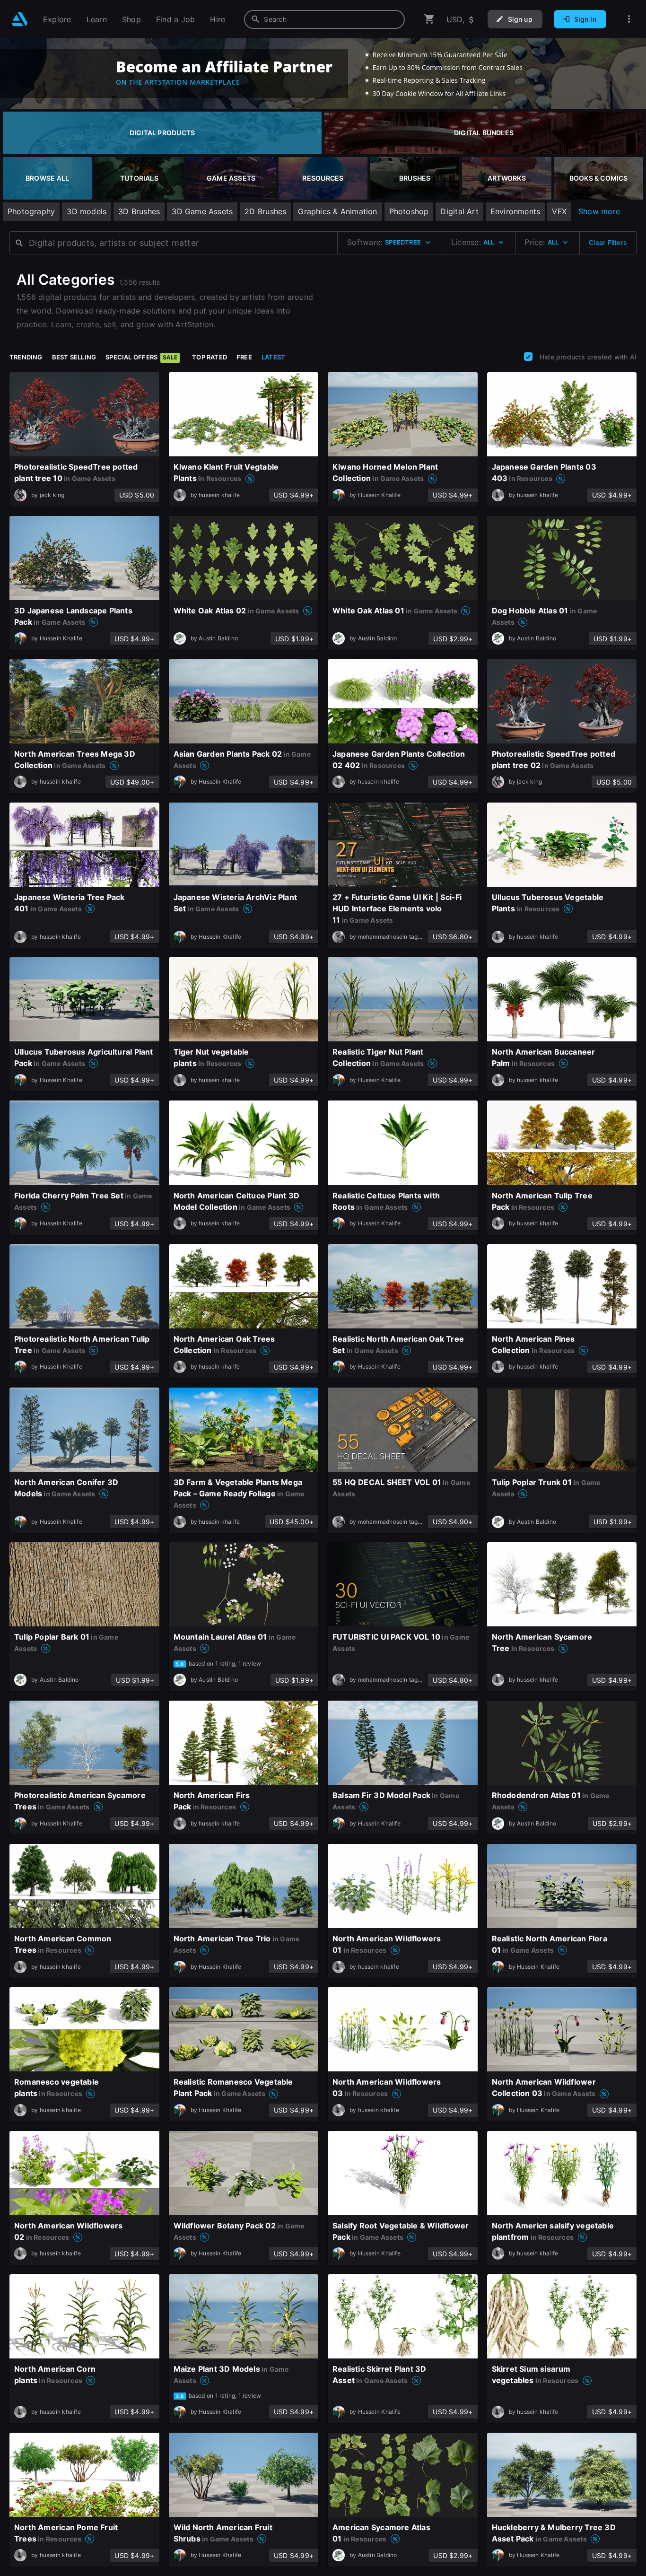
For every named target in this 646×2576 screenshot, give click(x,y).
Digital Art (459, 211)
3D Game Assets (202, 211)
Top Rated (210, 357)
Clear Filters (608, 242)
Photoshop (409, 211)
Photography (31, 211)
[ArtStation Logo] (20, 19)
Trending (26, 357)
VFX (559, 211)
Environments (515, 211)
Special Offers (141, 357)
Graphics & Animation (337, 211)
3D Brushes (139, 211)
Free (244, 357)
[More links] (629, 19)
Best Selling (74, 357)
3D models (87, 211)
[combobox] (324, 19)
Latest (273, 357)
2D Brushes (265, 211)
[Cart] (429, 19)
